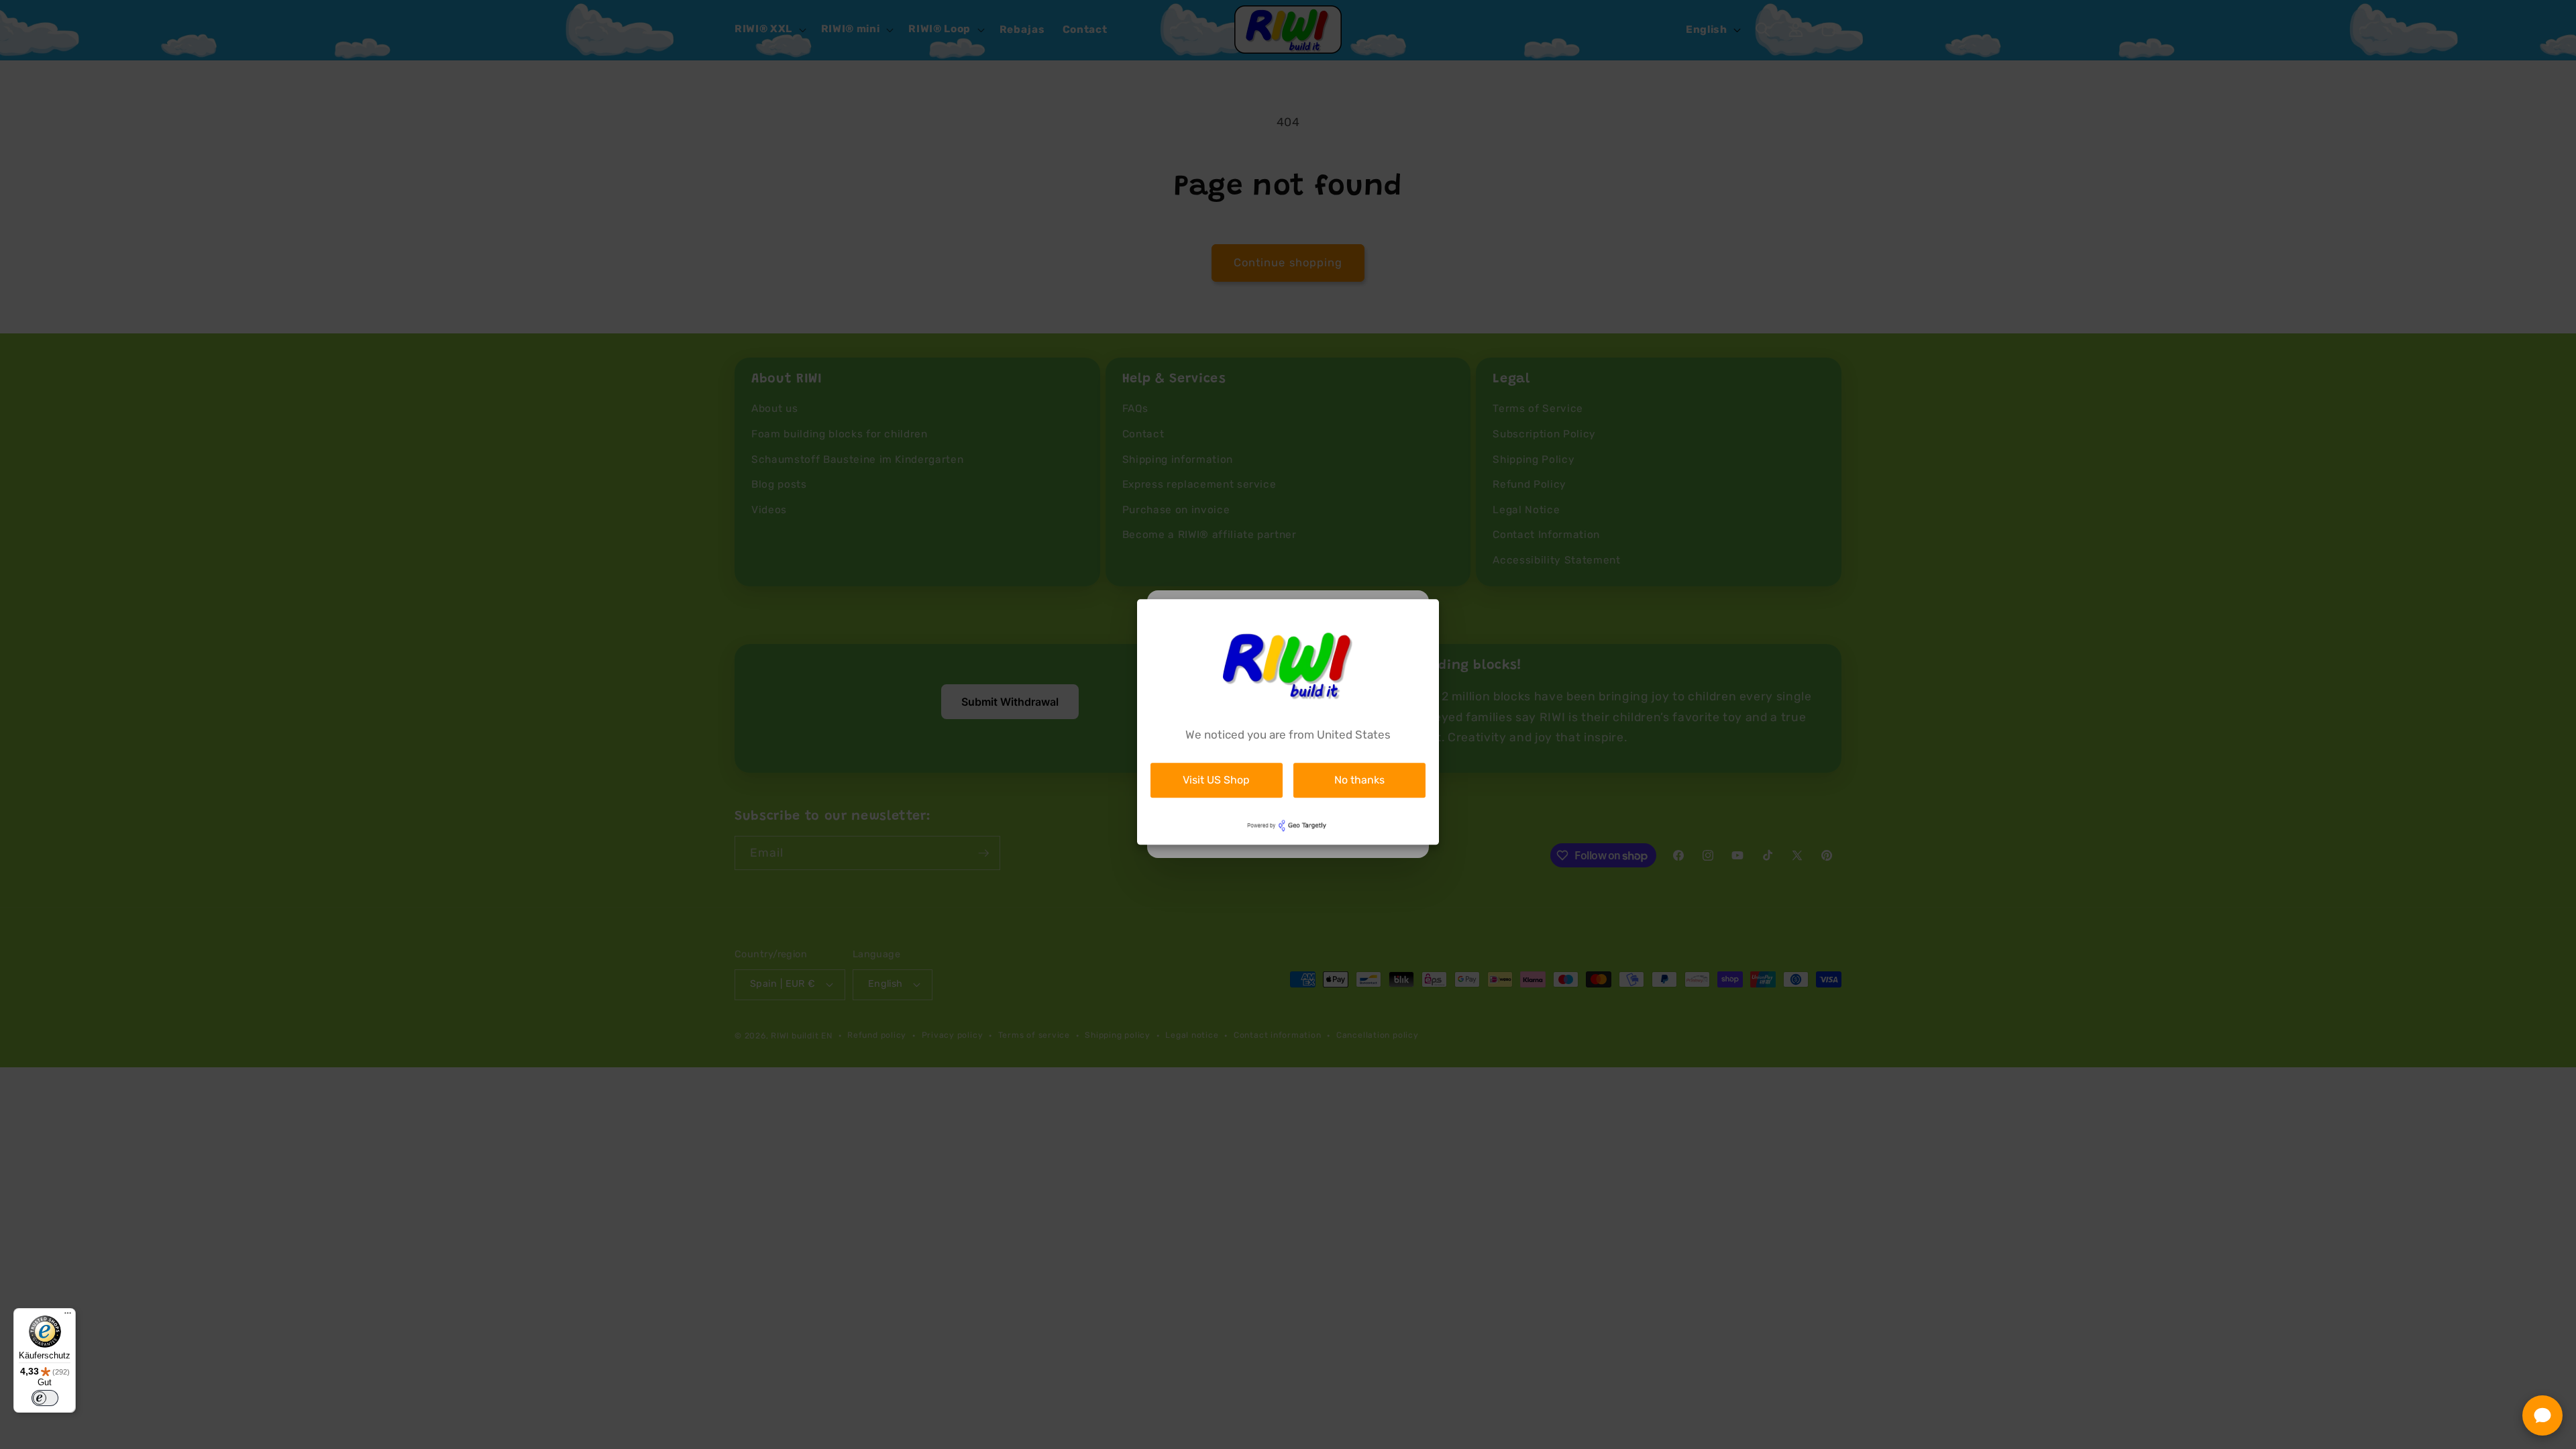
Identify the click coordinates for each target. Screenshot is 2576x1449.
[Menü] (68, 1316)
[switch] (45, 1398)
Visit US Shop (1216, 780)
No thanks (1359, 780)
